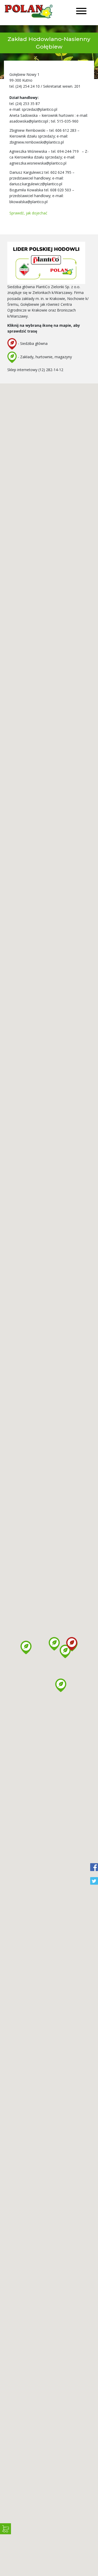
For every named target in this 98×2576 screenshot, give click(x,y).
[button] (54, 1644)
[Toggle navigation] (81, 12)
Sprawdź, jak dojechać (28, 213)
